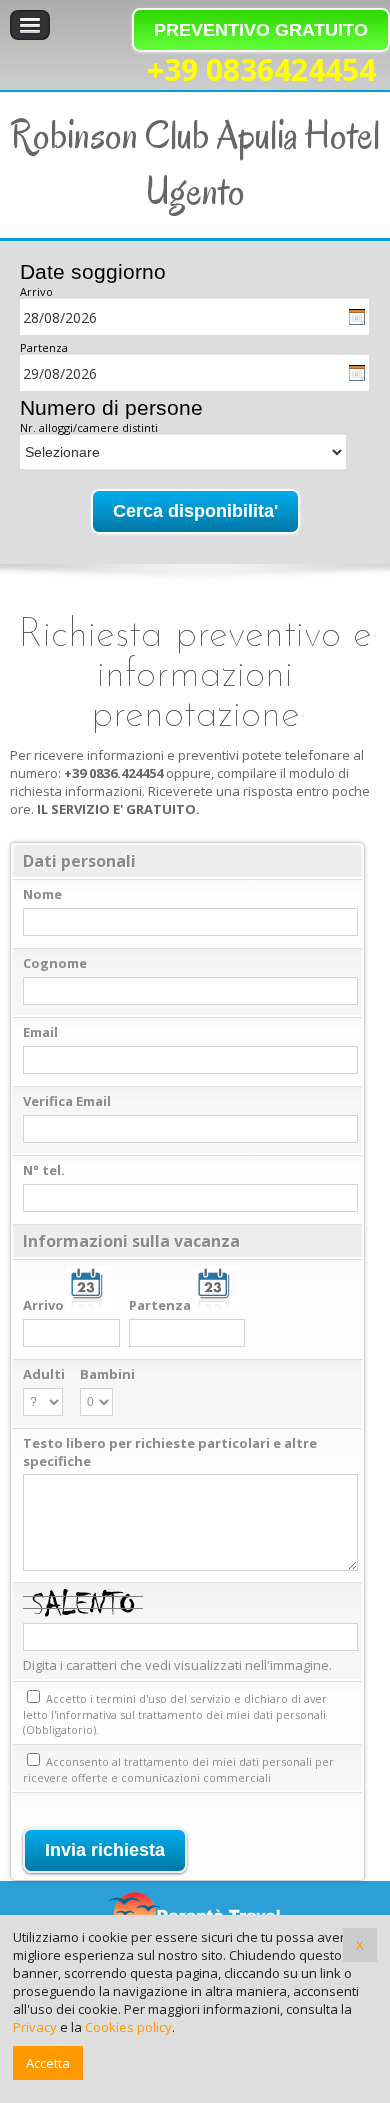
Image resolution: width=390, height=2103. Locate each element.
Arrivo (36, 291)
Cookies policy (128, 2027)
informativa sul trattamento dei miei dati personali (191, 1714)
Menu (30, 25)
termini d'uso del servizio (163, 1698)
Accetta (48, 2063)
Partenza (44, 347)
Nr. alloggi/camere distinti (89, 427)
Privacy (35, 2027)
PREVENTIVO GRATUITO (261, 30)
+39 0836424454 (261, 70)
